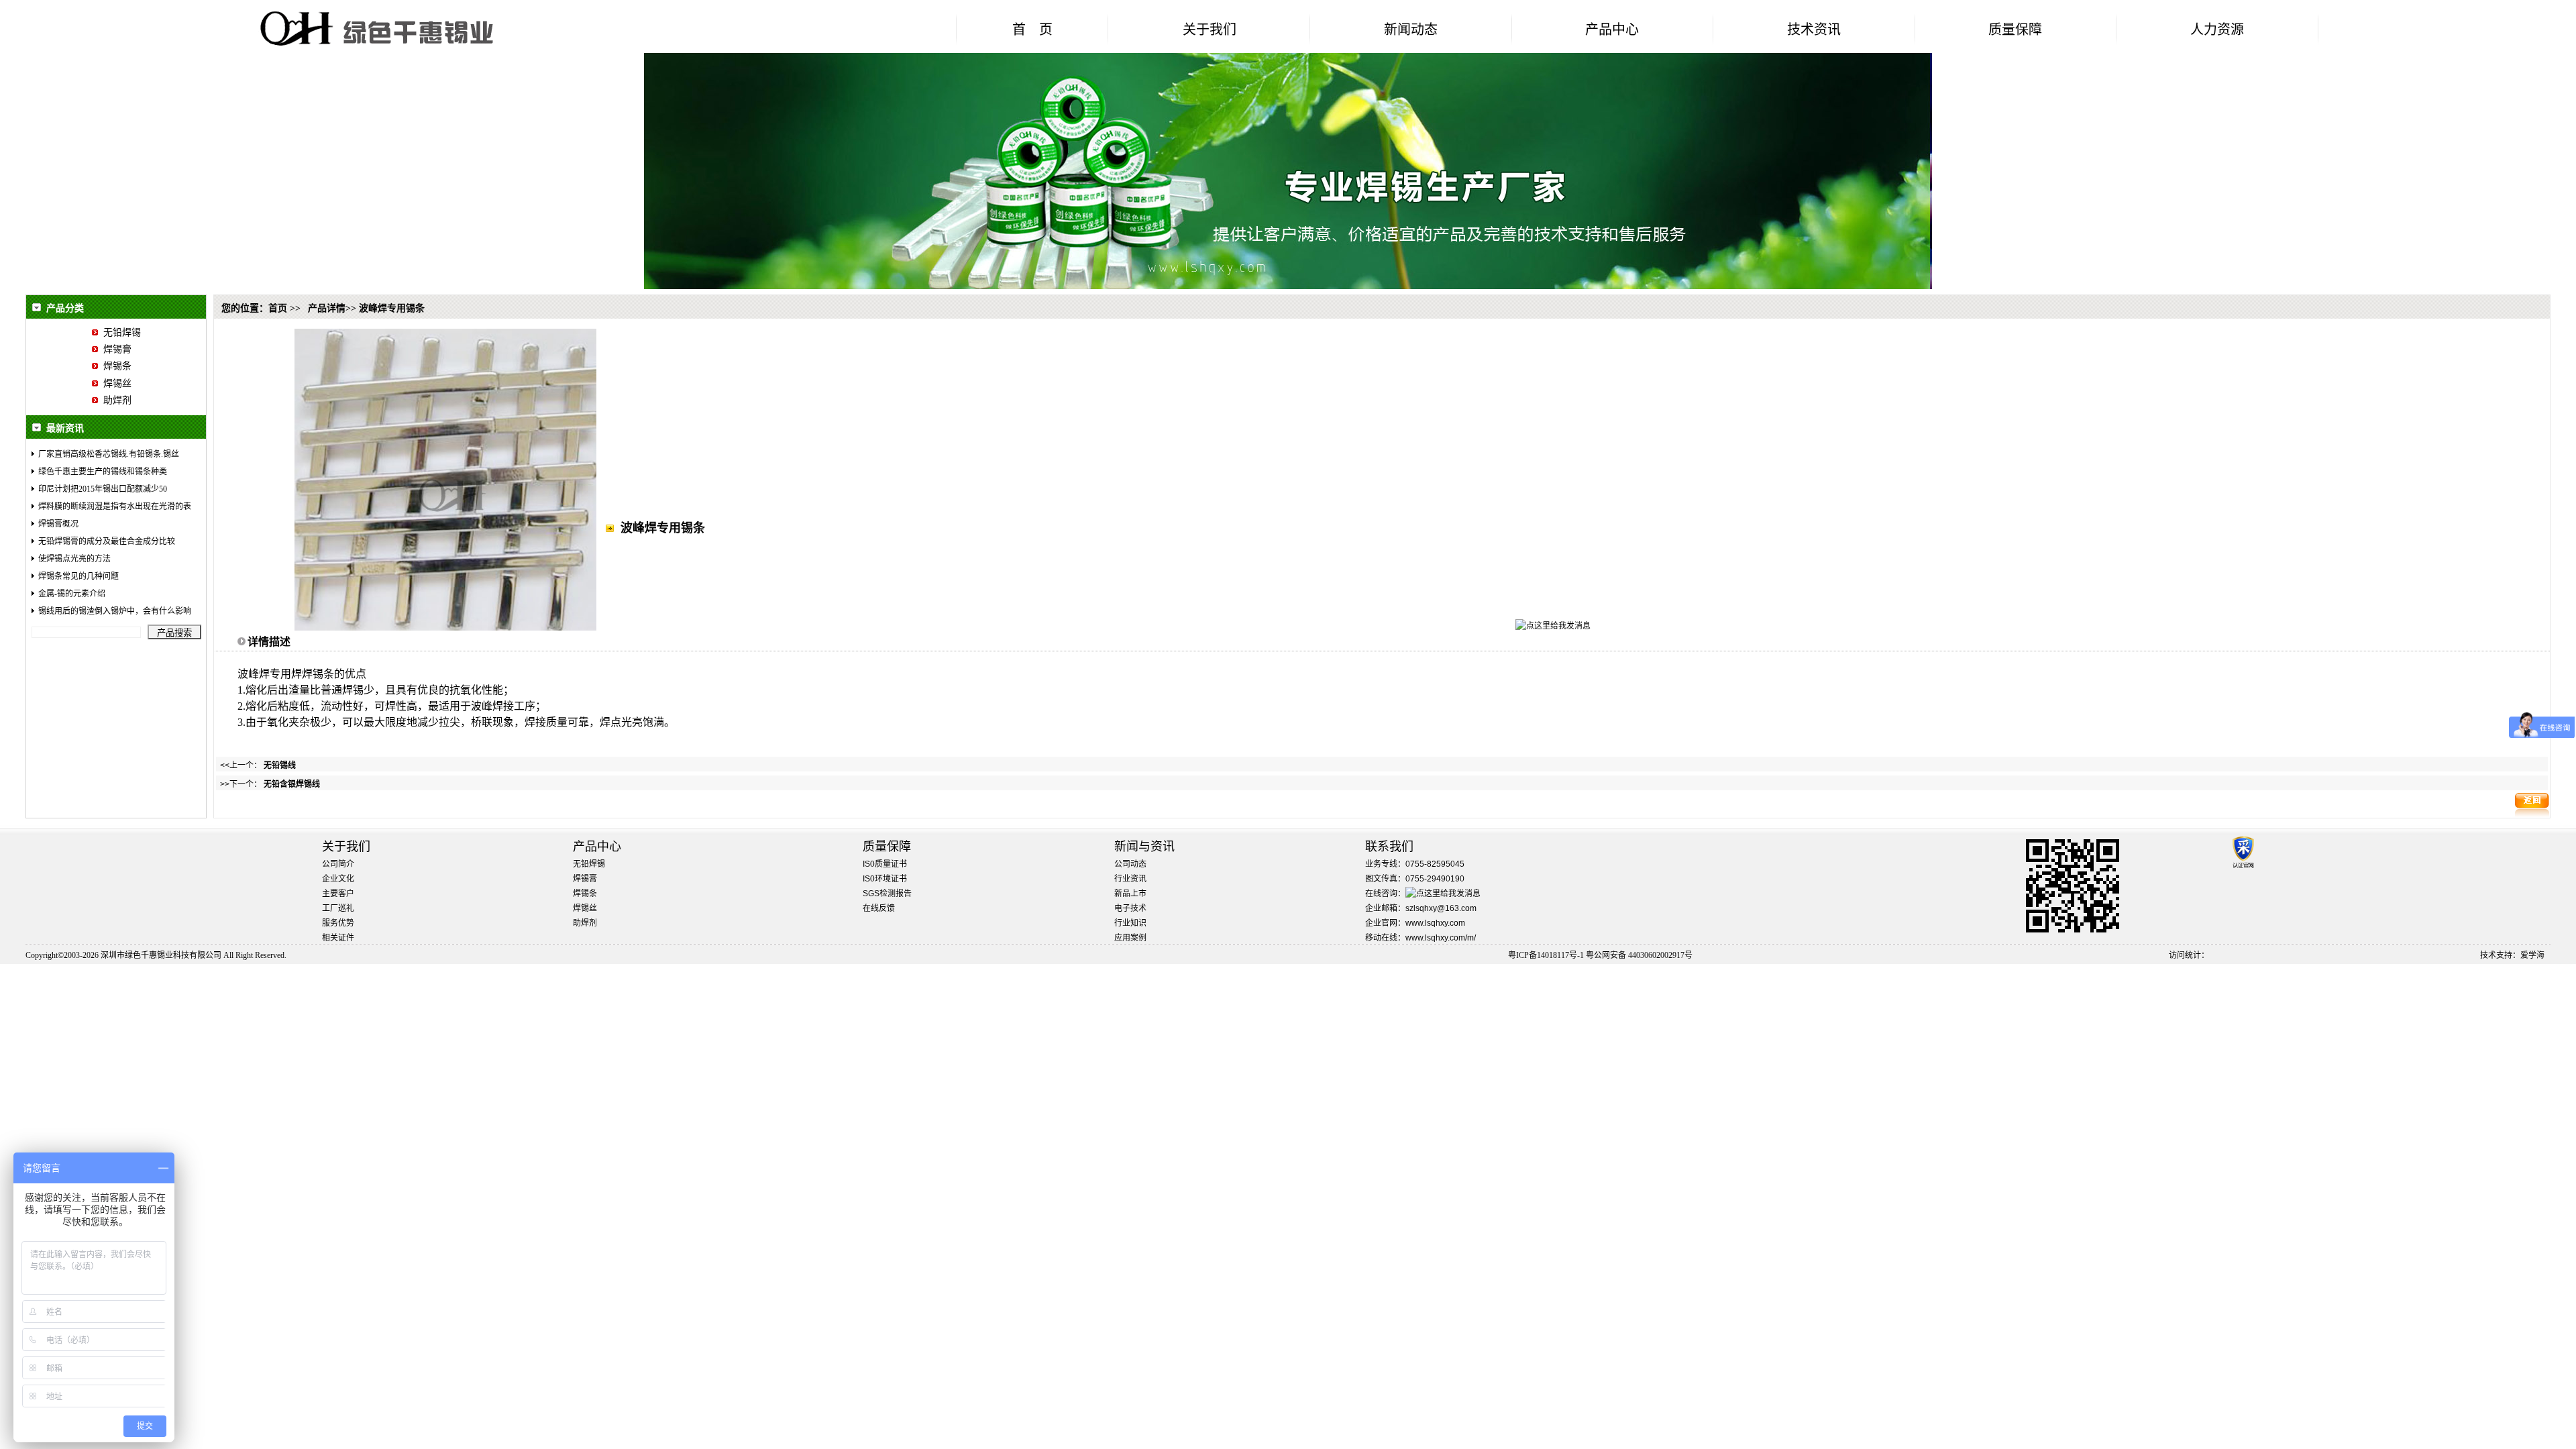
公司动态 (1130, 864)
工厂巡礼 (338, 908)
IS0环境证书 (885, 879)
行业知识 (1130, 923)
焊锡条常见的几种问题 (78, 576)
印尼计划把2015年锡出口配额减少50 (103, 489)
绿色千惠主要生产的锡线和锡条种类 (103, 472)
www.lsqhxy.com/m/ (1441, 938)
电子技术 (1130, 908)
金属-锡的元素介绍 (72, 594)
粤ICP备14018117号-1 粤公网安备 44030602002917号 (1600, 955)
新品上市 (1130, 894)
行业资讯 (1130, 879)
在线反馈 (879, 908)
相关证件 (338, 938)
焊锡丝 (115, 383)
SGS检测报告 (887, 894)
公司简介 (338, 864)
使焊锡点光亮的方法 (74, 559)
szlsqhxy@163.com (1441, 908)
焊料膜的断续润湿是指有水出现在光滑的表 (115, 506)
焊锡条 (115, 366)
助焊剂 (115, 400)
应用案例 (1130, 938)
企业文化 (338, 879)
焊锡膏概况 (58, 524)
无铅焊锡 (119, 332)
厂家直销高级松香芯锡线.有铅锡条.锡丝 (109, 454)
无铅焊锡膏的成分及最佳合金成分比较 (107, 541)
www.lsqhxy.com (1435, 923)
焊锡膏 (115, 349)
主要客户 (338, 894)
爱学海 (2532, 955)
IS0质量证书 (885, 864)
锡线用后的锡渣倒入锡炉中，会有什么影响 (115, 611)
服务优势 (338, 923)
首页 (278, 308)
